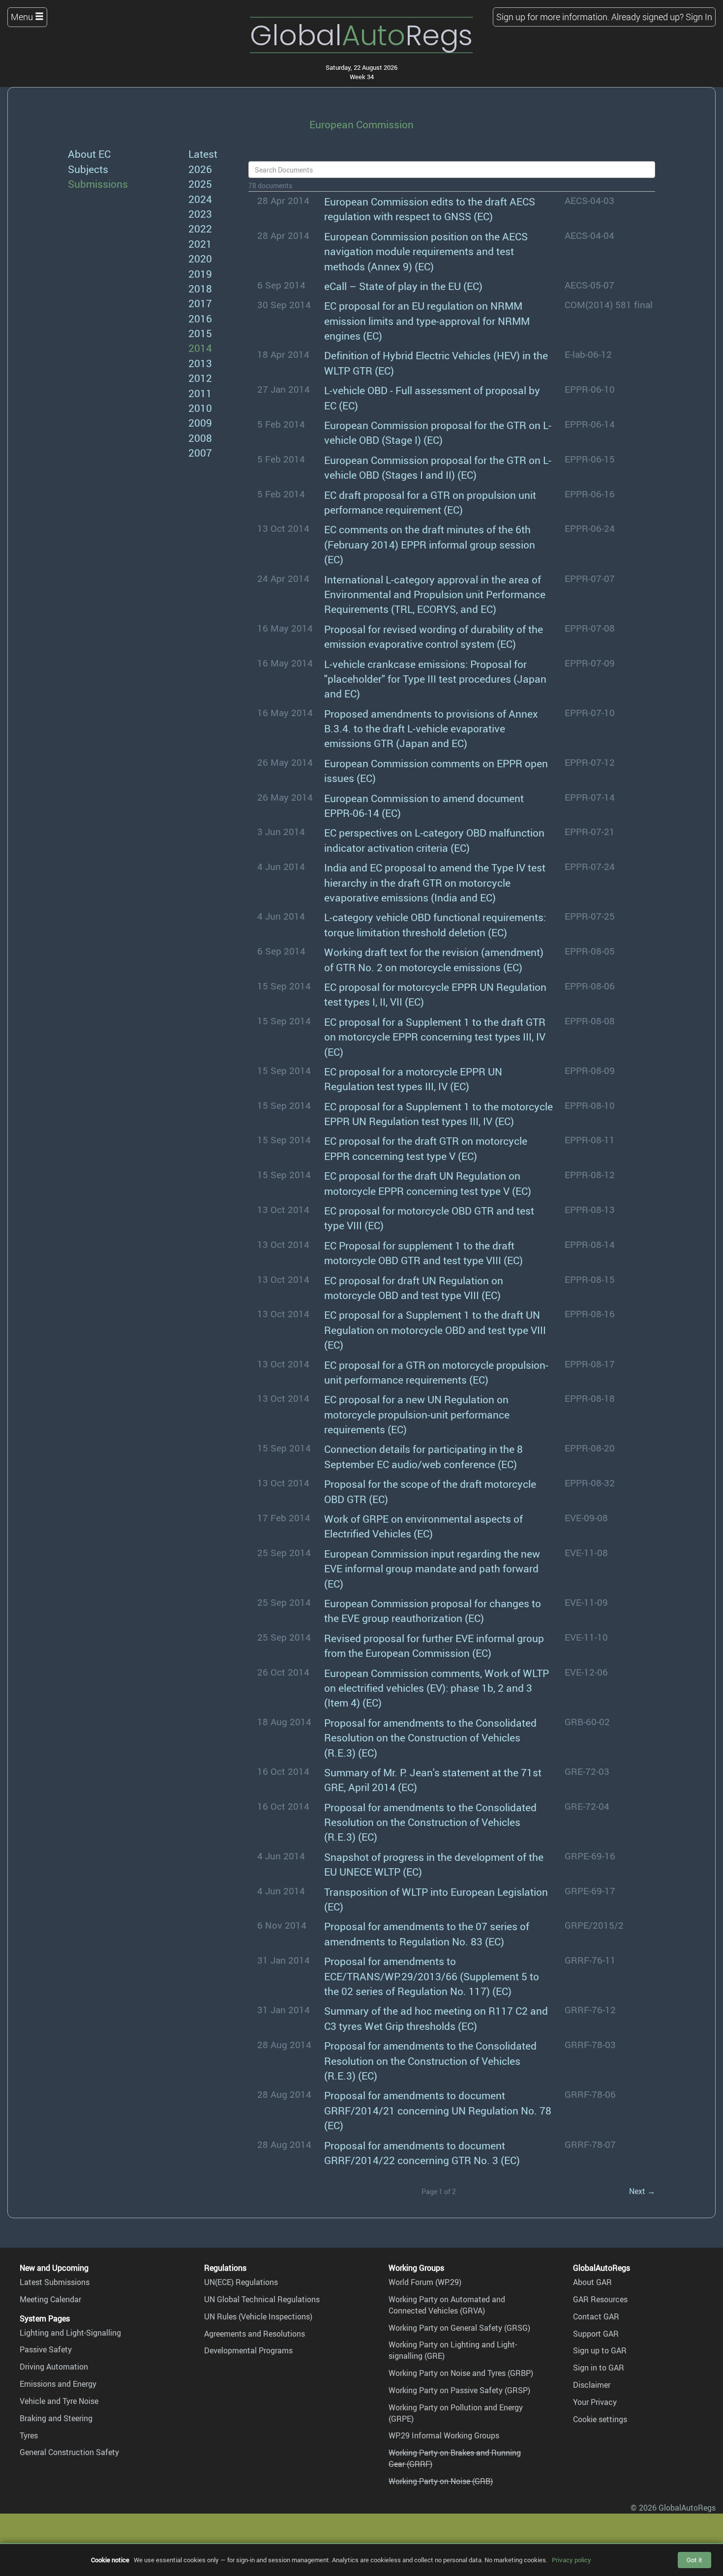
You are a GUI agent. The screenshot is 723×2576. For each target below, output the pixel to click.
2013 (200, 363)
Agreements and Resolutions (255, 2334)
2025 (200, 184)
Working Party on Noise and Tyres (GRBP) (461, 2373)
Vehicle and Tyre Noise (59, 2401)
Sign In (699, 17)
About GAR (592, 2282)
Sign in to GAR (599, 2368)
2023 (200, 214)
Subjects (88, 169)
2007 (200, 452)
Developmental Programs (248, 2350)
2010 (200, 408)
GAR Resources (600, 2299)
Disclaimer (592, 2385)
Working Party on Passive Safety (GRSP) (459, 2390)
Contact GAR (596, 2316)
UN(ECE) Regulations (241, 2282)
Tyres (29, 2435)
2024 (200, 199)
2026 (200, 169)
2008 (200, 438)
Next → (642, 2191)
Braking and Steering (56, 2418)
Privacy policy (572, 2560)
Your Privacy (595, 2402)
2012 (200, 378)
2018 (200, 288)
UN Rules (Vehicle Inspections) (258, 2316)
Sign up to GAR (600, 2350)
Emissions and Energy (58, 2384)
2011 (200, 393)
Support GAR (596, 2334)
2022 (200, 228)
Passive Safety (46, 2349)
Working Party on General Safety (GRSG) (459, 2328)
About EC (89, 154)
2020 (200, 258)
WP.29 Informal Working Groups (444, 2435)
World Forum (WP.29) (425, 2282)
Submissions (98, 184)
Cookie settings (600, 2419)
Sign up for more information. (553, 17)
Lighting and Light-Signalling (70, 2333)
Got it (694, 2560)
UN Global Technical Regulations (262, 2299)
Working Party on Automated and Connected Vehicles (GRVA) (447, 2305)
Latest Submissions (55, 2282)
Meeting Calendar (50, 2299)
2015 (200, 333)
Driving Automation (54, 2367)
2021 (200, 244)
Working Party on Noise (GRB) (441, 2481)
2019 (200, 274)
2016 (200, 318)
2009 (200, 422)
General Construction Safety (69, 2452)
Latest (203, 154)
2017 (200, 303)
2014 (200, 348)
